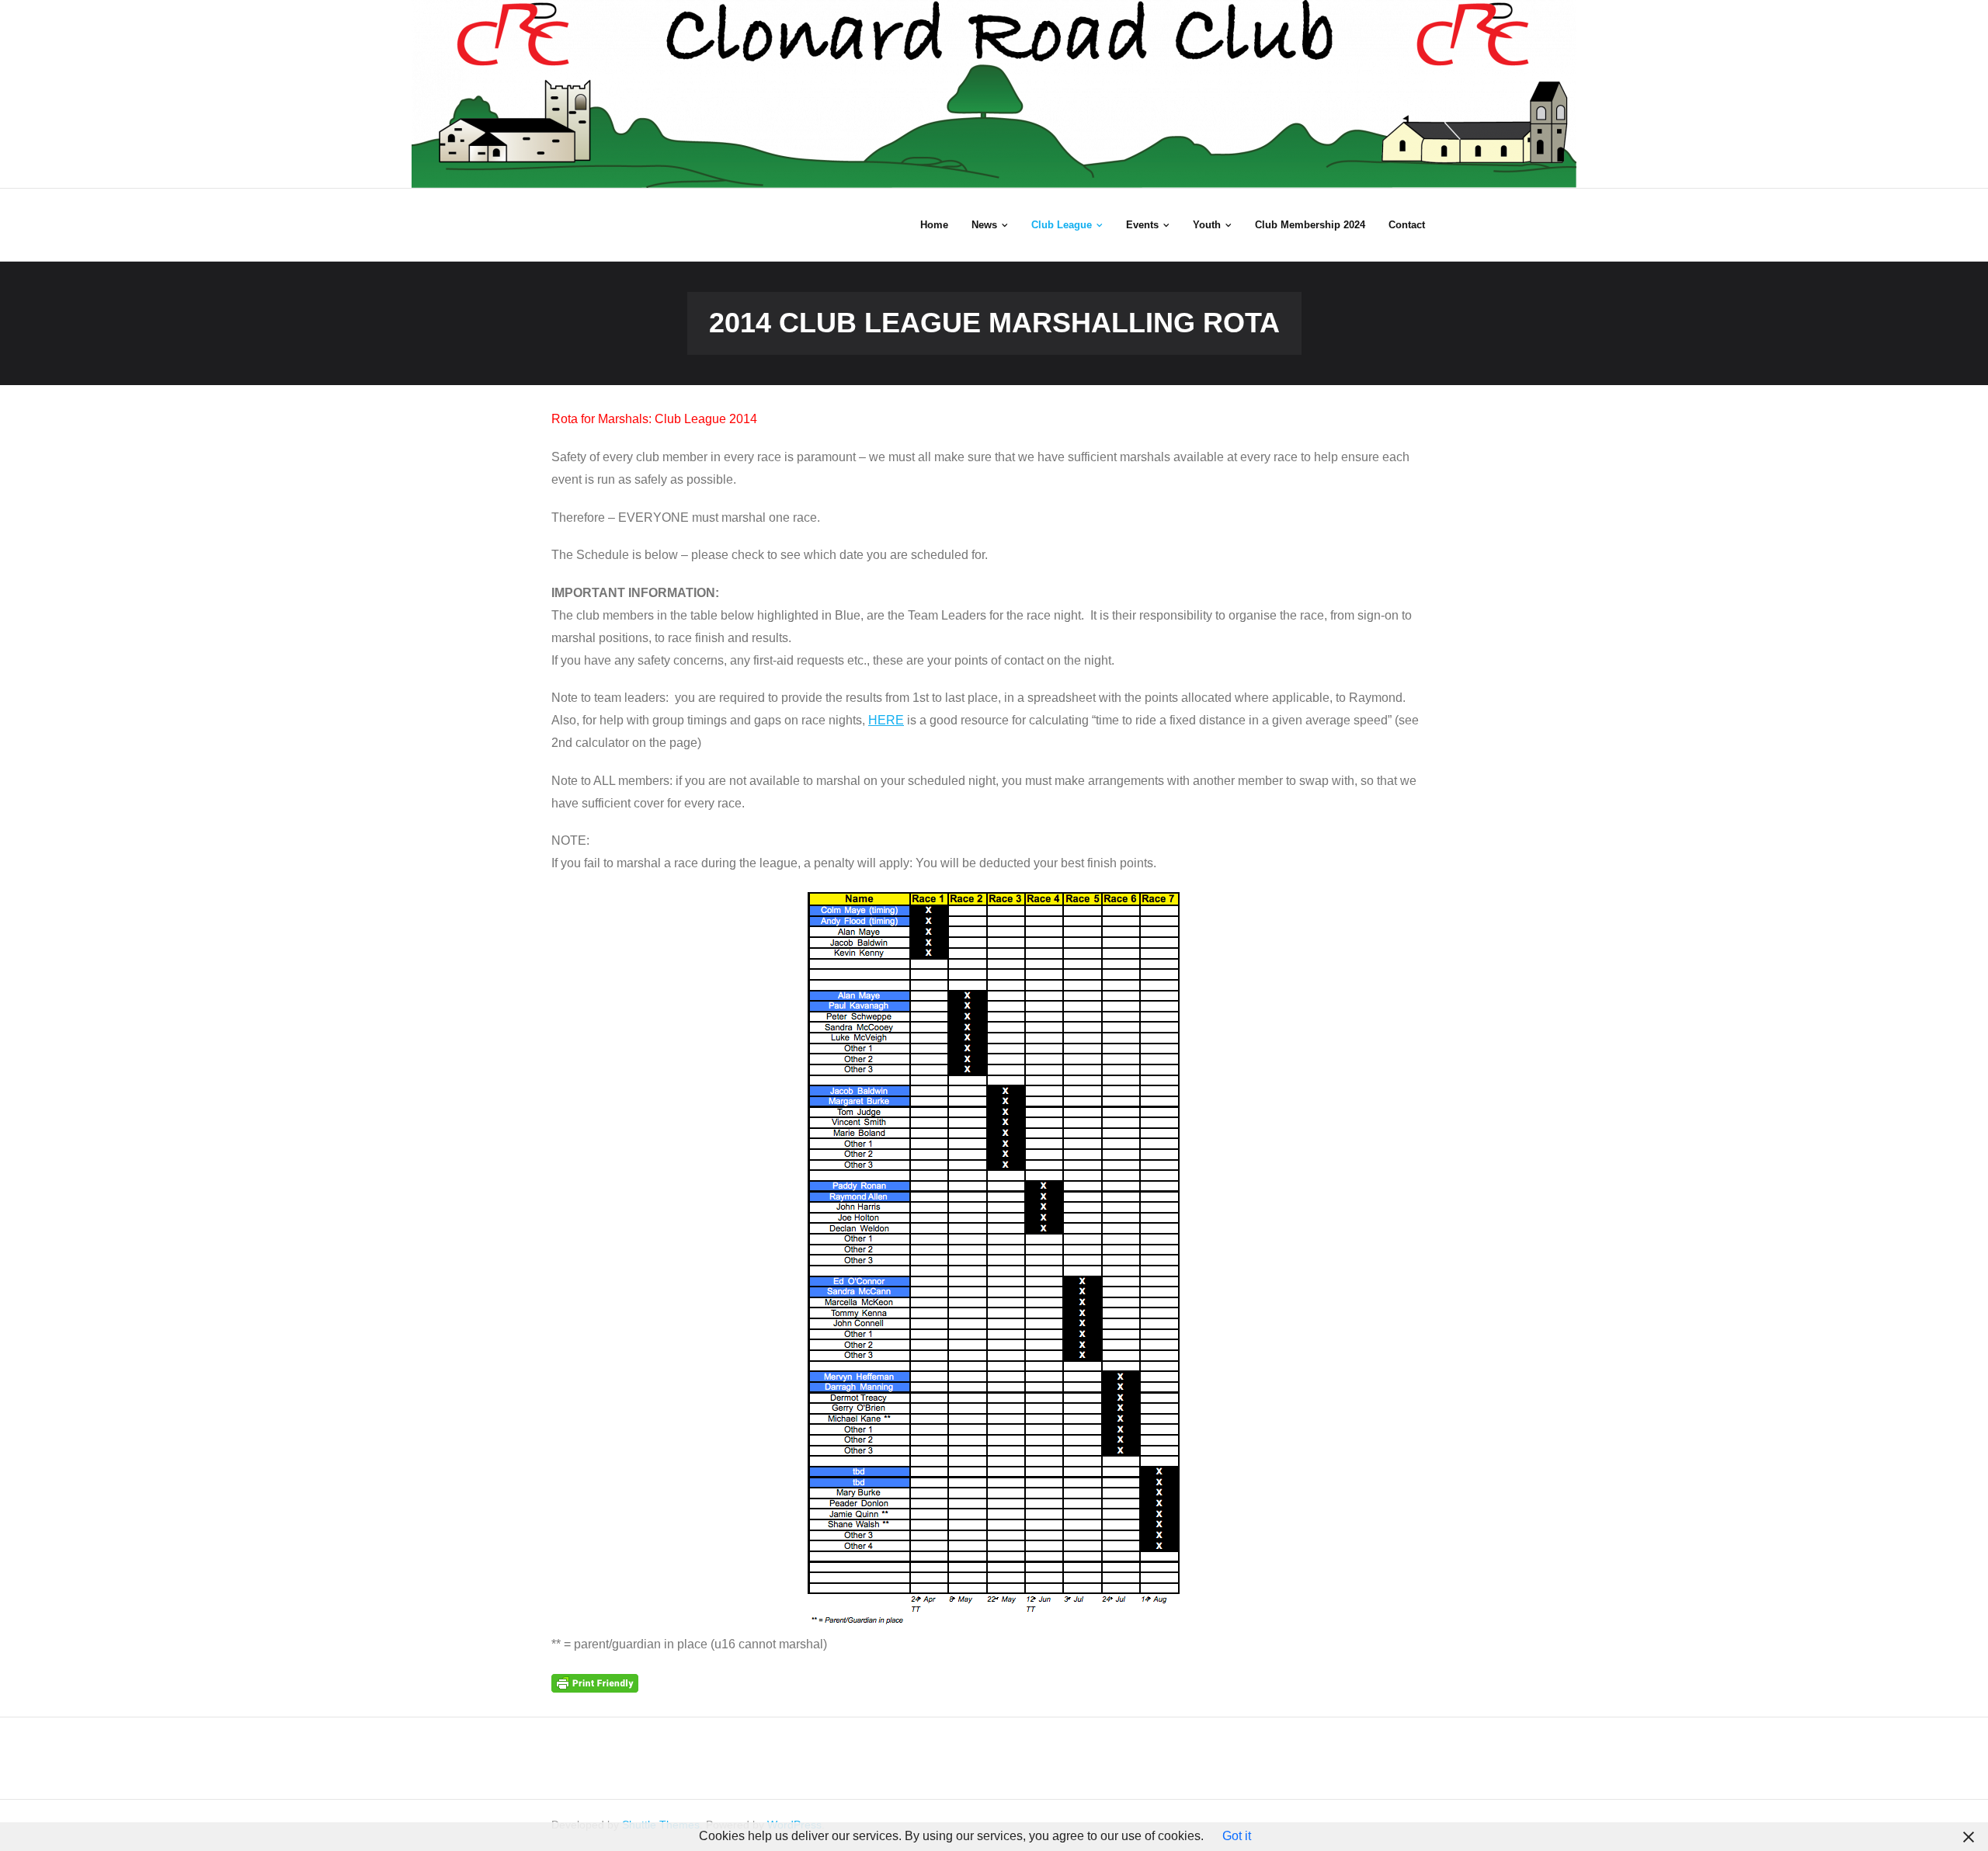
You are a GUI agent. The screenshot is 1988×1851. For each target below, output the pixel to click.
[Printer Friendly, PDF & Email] (595, 1683)
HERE (886, 720)
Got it (1237, 1836)
